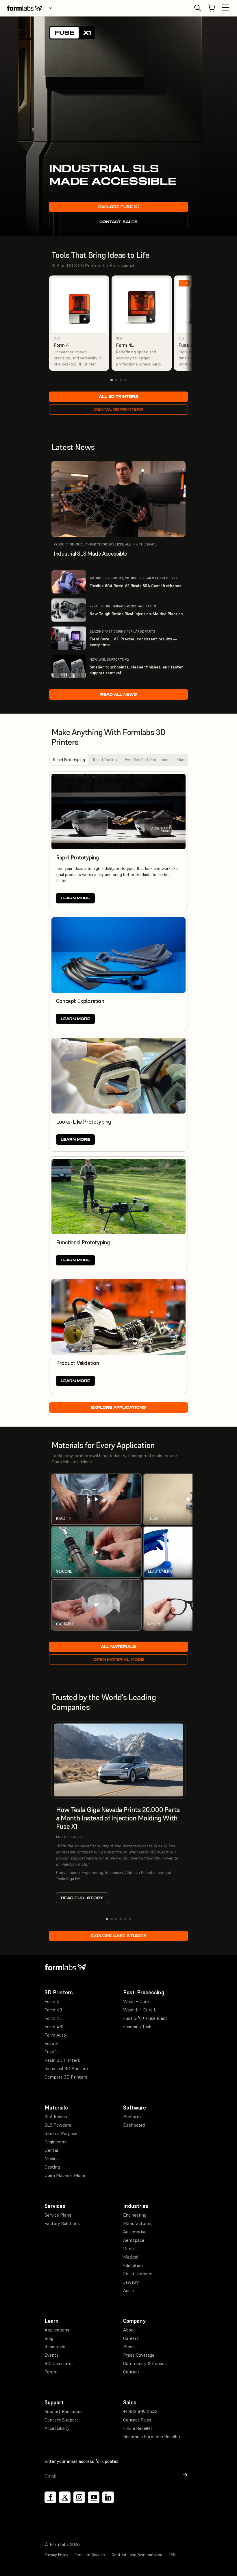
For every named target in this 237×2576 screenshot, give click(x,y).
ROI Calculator (59, 2363)
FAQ (172, 2555)
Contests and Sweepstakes (137, 2555)
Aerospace (134, 2240)
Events (52, 2355)
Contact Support (61, 2420)
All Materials (118, 1647)
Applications (57, 2330)
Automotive (135, 2232)
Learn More (75, 898)
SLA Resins (56, 2116)
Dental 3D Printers (119, 409)
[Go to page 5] (125, 1919)
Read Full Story (82, 1898)
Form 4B (53, 2010)
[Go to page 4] (125, 380)
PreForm (132, 2116)
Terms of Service (90, 2555)
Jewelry (131, 2282)
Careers (131, 2338)
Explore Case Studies (119, 1936)
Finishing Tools (138, 2026)
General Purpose (61, 2133)
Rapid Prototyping (69, 760)
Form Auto (55, 2035)
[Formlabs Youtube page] (94, 2497)
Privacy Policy (56, 2555)
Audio (128, 2290)
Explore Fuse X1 (118, 207)
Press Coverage (139, 2355)
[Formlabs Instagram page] (79, 2497)
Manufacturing (138, 2223)
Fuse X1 (52, 2043)
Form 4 (52, 2001)
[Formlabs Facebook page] (50, 2497)
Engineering (56, 2142)
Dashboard (134, 2125)
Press (129, 2347)
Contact (131, 2372)
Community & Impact (145, 2363)
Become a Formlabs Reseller (152, 2437)
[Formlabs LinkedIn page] (108, 2497)
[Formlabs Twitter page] (65, 2497)
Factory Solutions (62, 2223)
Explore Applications (118, 1407)
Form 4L (53, 2018)
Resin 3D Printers (62, 2060)
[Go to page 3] (121, 380)
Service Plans (58, 2215)
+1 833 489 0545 (140, 2411)
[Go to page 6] (130, 1919)
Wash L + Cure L (140, 2010)
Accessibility (57, 2428)
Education (133, 2265)
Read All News (119, 694)
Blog (49, 2338)
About (129, 2330)
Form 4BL (55, 2026)
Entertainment (138, 2274)
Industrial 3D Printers (66, 2068)
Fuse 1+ (52, 2052)
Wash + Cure (136, 2001)
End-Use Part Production (147, 760)
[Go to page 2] (116, 380)
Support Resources (64, 2411)
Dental (51, 2150)
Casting (52, 2167)
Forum (51, 2372)
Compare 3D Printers (66, 2077)
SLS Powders (58, 2125)
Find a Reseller (138, 2428)
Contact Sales (118, 222)
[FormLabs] (25, 8)
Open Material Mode (119, 1659)
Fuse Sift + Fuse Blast (145, 2018)
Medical (52, 2158)
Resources (55, 2347)
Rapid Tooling (105, 760)
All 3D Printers (119, 397)
